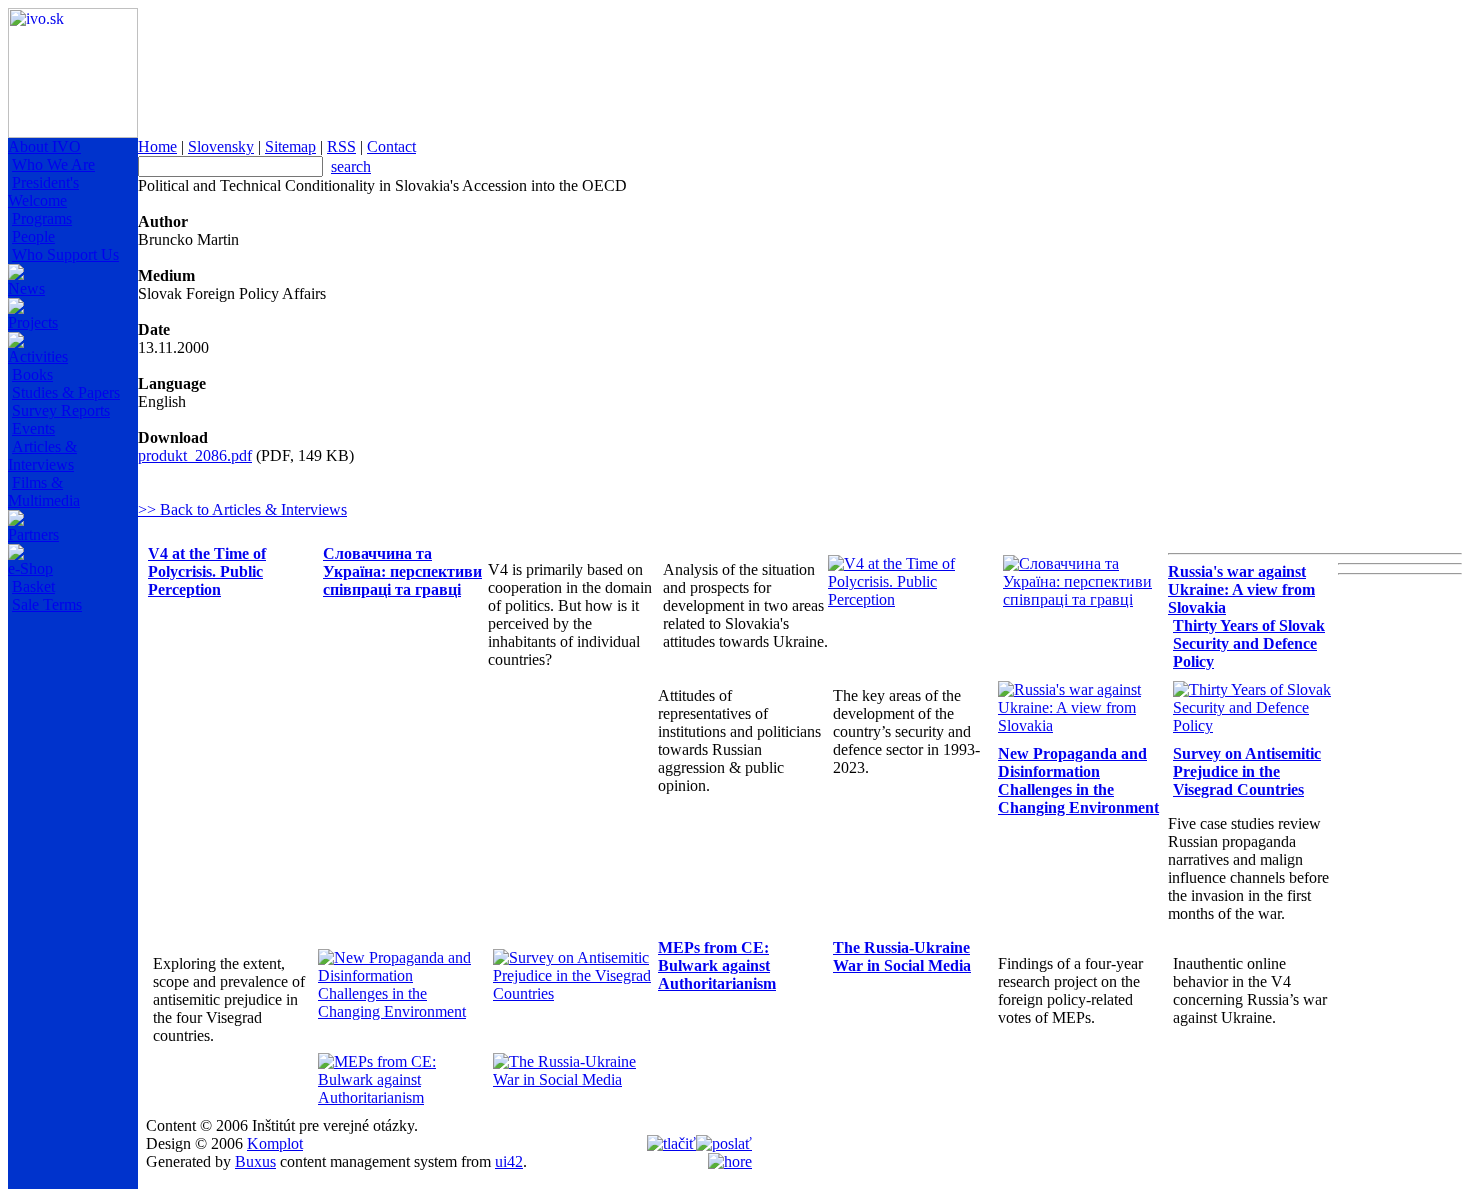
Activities (38, 356)
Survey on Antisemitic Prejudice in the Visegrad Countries (1247, 771)
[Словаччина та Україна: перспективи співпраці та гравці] (1085, 599)
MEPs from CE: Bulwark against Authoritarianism (717, 965)
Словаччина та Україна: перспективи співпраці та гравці (402, 571)
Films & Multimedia (44, 491)
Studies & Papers (66, 392)
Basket (33, 586)
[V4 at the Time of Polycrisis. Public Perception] (910, 599)
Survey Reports (61, 410)
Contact (391, 146)
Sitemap (290, 146)
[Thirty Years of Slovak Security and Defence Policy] (1255, 725)
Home (157, 146)
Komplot (275, 1143)
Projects (33, 322)
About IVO (44, 146)
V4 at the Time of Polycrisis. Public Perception (207, 571)
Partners (33, 534)
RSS (341, 146)
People (33, 236)
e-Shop (30, 568)
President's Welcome (43, 191)
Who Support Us (65, 254)
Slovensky (221, 146)
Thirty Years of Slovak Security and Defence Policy (1249, 643)
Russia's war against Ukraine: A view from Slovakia (1241, 589)
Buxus (255, 1161)
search (351, 166)
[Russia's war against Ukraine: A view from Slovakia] (1080, 725)
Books (32, 374)
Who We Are (53, 164)
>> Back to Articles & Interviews (242, 509)
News (26, 288)
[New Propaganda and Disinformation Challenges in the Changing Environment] (400, 1011)
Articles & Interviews (42, 455)
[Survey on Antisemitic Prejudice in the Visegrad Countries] (575, 993)
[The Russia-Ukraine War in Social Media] (575, 1079)
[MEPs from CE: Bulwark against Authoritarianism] (400, 1097)
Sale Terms (47, 604)
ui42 (509, 1161)
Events (33, 428)
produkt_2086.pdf (195, 455)
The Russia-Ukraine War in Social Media (902, 956)
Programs (42, 218)
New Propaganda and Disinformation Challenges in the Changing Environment (1078, 780)
